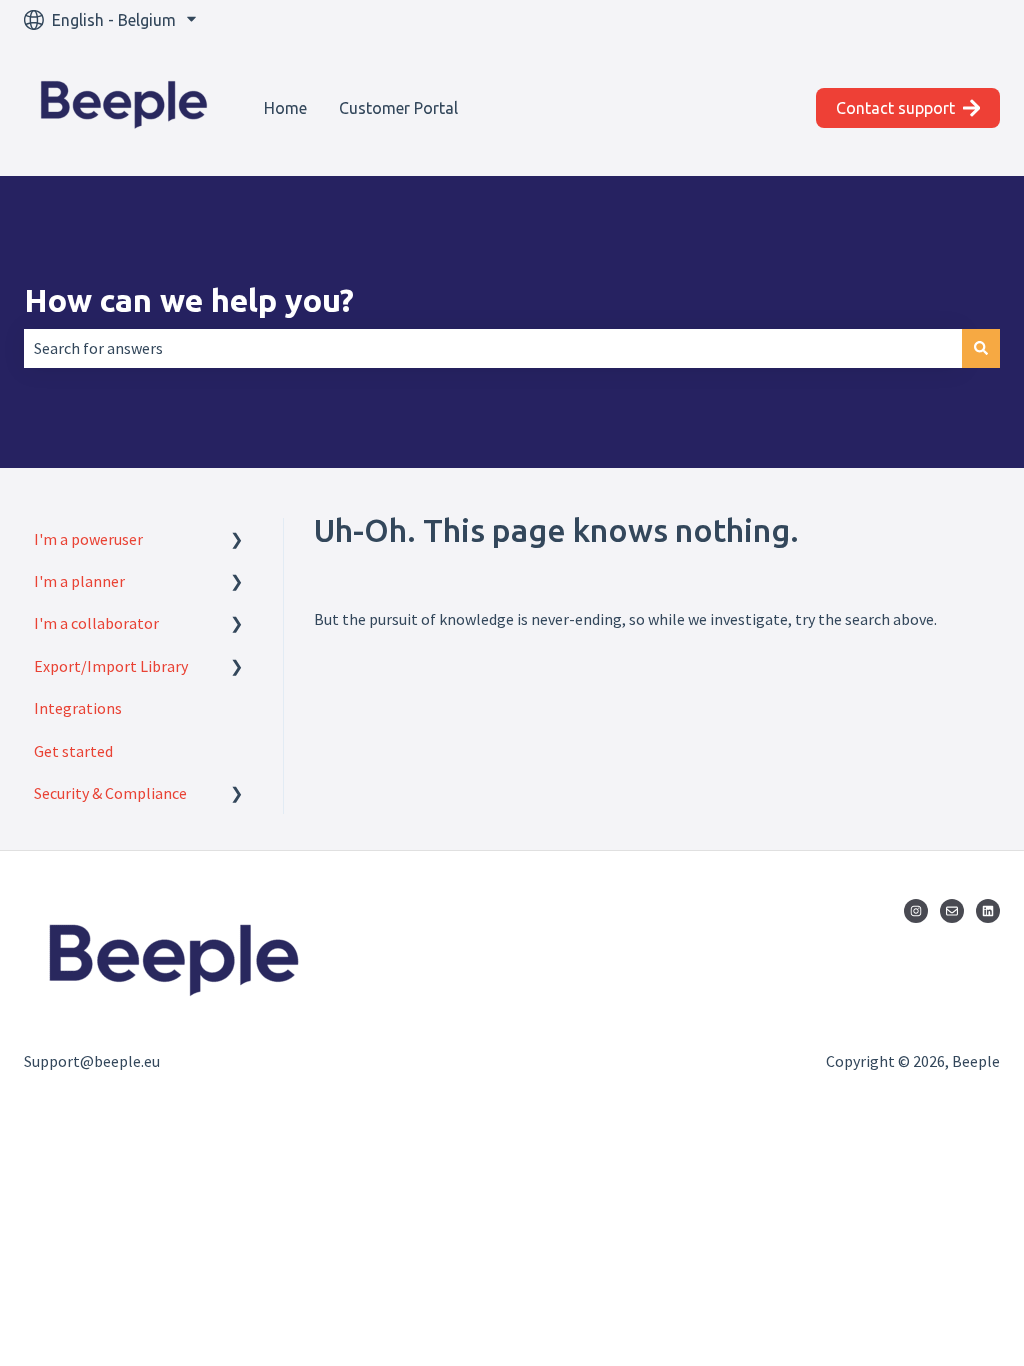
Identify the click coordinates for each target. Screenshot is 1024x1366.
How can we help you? (189, 300)
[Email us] (952, 911)
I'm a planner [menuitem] (79, 581)
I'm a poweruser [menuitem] (88, 539)
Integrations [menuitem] (78, 708)
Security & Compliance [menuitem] (110, 793)
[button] (237, 540)
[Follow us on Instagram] (916, 911)
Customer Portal (398, 108)
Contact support (895, 108)
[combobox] (493, 348)
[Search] (981, 348)
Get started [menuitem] (73, 751)
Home (285, 108)
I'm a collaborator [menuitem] (96, 623)
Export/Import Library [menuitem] (111, 666)
